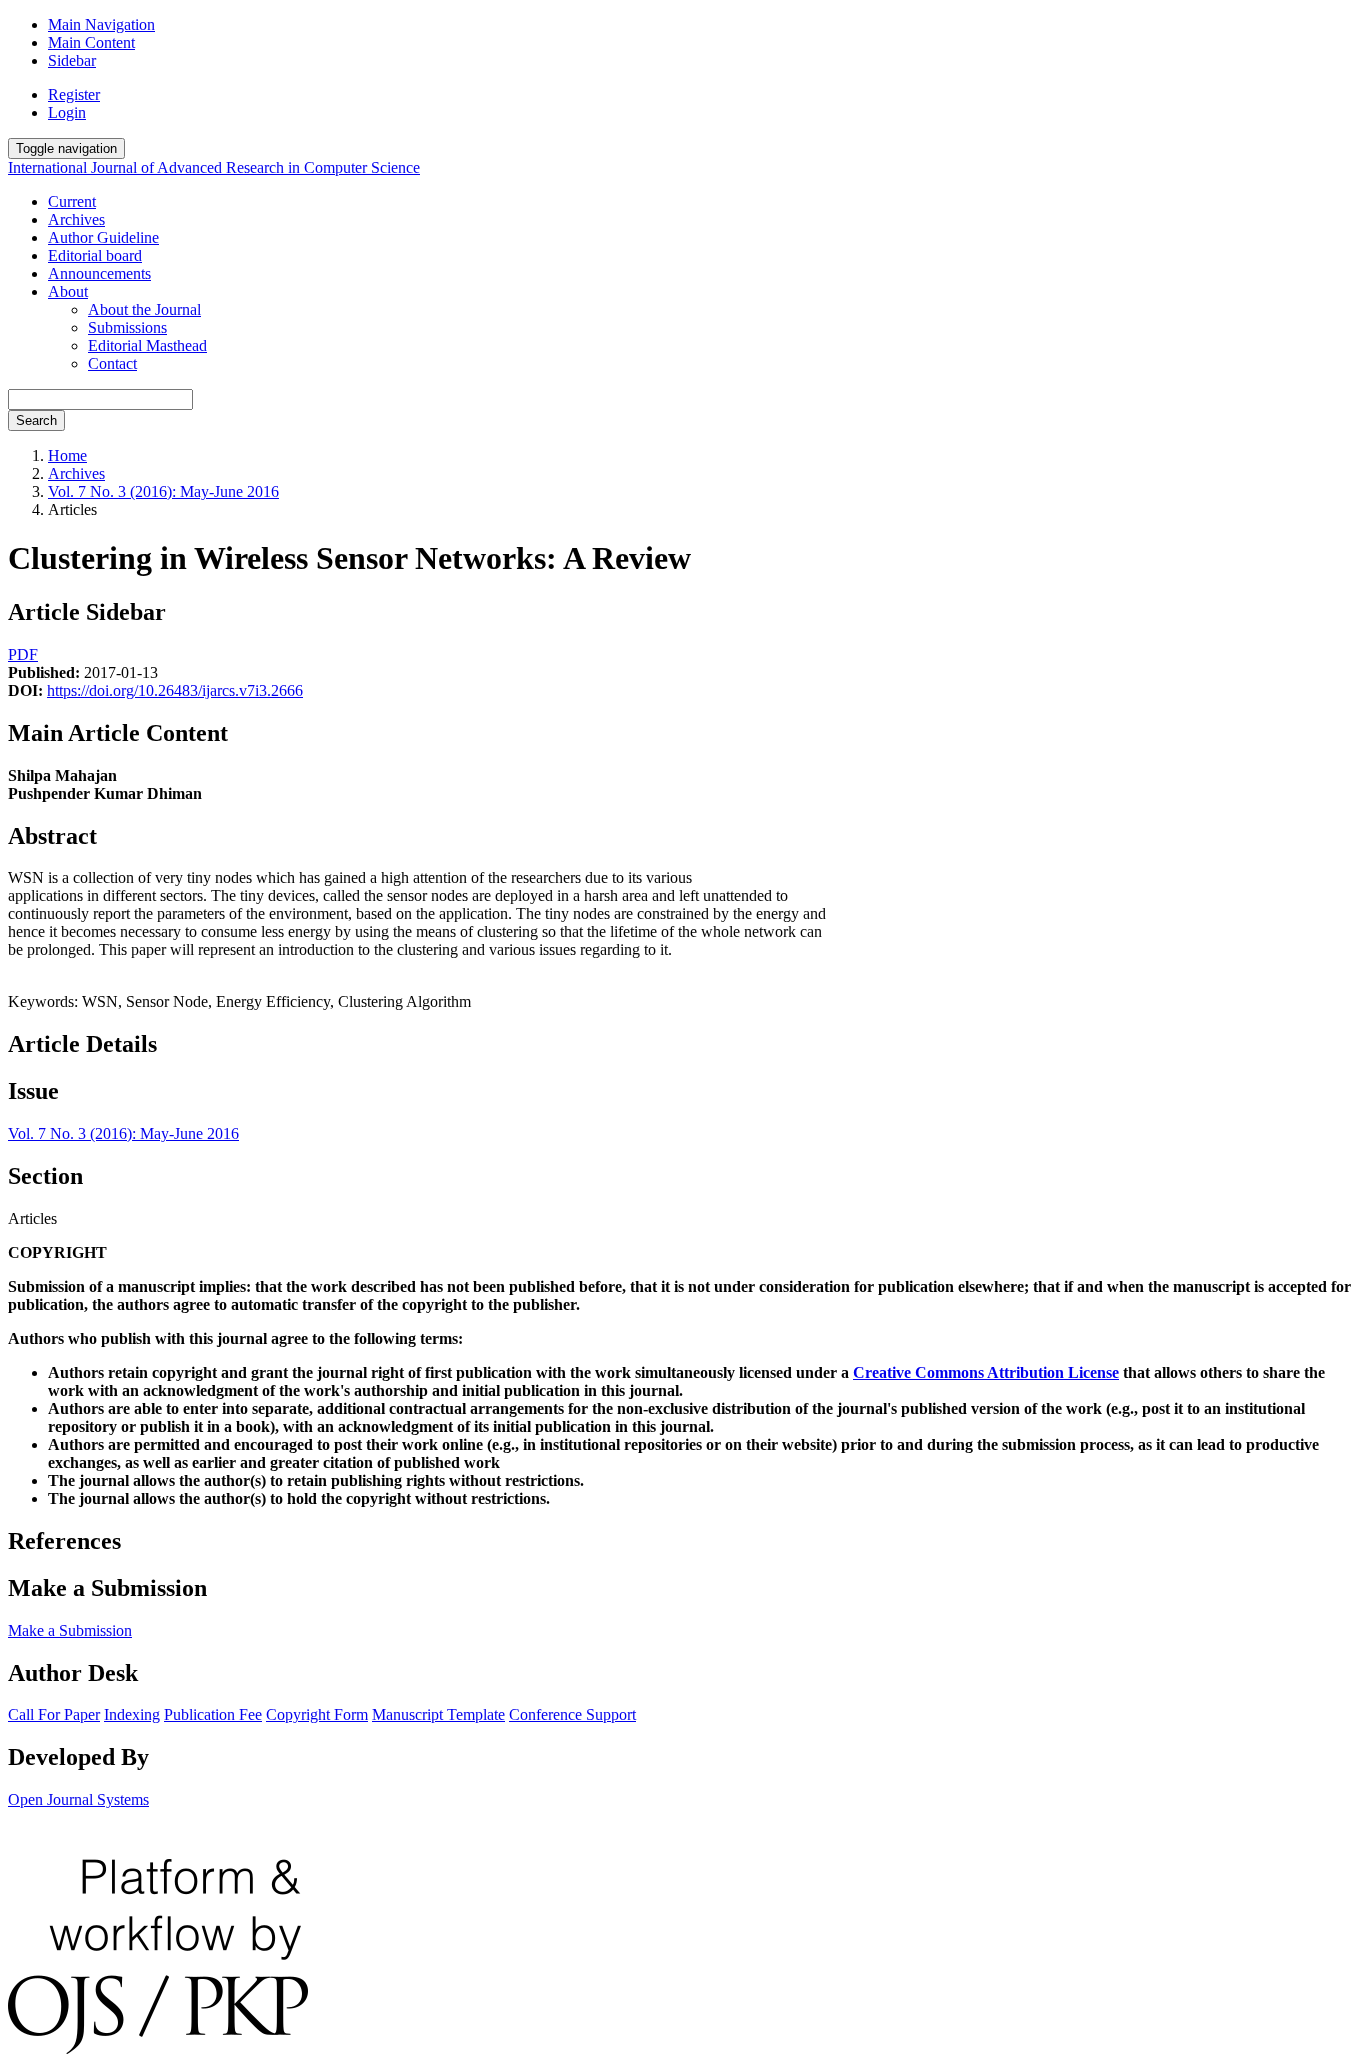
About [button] (68, 291)
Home (67, 455)
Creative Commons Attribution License (986, 1372)
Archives (76, 219)
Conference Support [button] (572, 1714)
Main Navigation (101, 24)
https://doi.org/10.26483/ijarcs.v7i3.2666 (175, 690)
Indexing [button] (132, 1714)
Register (74, 94)
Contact (112, 363)
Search (36, 420)
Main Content (91, 42)
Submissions (127, 327)
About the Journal (144, 309)
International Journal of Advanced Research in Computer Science (214, 167)
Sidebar (72, 60)
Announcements (99, 273)
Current (72, 201)
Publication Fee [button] (213, 1714)
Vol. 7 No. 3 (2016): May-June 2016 (163, 491)
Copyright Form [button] (317, 1714)
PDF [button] (23, 654)
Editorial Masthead (147, 345)
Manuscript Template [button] (438, 1714)
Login (67, 112)
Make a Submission (70, 1630)
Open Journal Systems (78, 1799)
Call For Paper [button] (54, 1714)
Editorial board (95, 255)
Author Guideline (103, 237)
